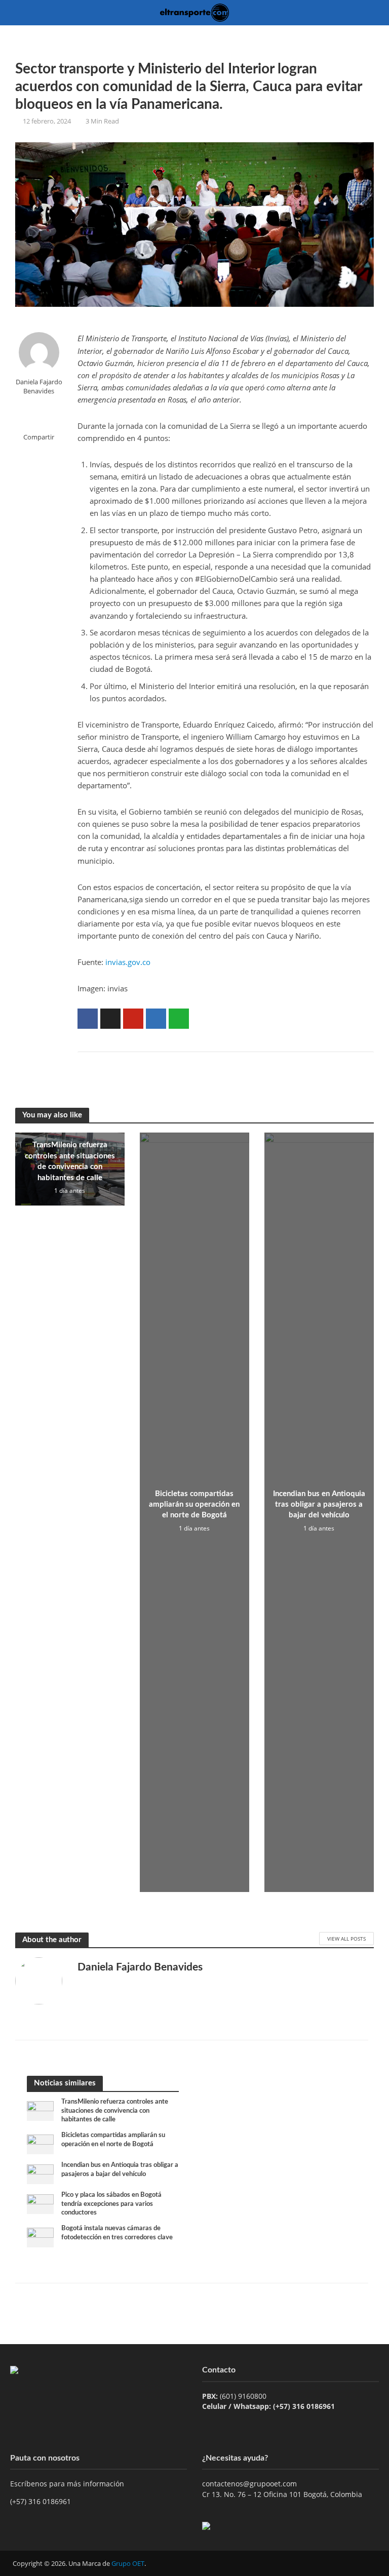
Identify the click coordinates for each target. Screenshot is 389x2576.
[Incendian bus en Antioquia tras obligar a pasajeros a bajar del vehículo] (40, 2173)
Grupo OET (128, 2563)
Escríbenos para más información (68, 2484)
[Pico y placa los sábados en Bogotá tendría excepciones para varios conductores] (40, 2203)
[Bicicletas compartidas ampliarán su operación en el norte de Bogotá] (40, 2143)
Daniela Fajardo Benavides (39, 386)
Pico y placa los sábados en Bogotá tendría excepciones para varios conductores (111, 2204)
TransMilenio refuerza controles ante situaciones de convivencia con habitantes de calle (70, 1161)
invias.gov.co (128, 962)
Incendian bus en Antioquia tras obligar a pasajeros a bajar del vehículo (319, 1505)
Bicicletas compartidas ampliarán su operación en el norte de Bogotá (194, 1505)
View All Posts (346, 1939)
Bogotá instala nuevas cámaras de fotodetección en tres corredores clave (117, 2233)
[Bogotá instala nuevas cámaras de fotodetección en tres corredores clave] (40, 2237)
